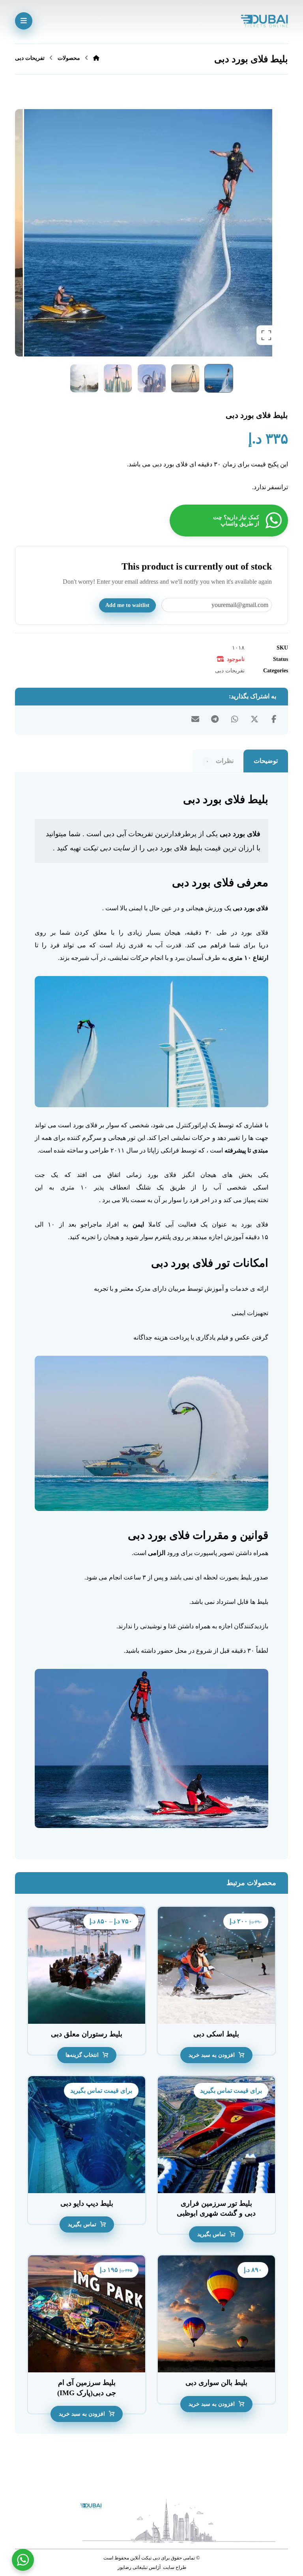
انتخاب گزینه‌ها (82, 2055)
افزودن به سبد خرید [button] (212, 2055)
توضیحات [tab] (266, 761)
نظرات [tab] (220, 761)
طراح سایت (174, 2567)
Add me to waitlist (127, 605)
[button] (24, 21)
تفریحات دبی (230, 670)
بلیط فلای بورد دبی (175, 848)
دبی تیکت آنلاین (145, 2558)
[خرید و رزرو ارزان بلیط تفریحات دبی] (264, 21)
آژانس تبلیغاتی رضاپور (138, 2567)
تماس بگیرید (211, 2234)
